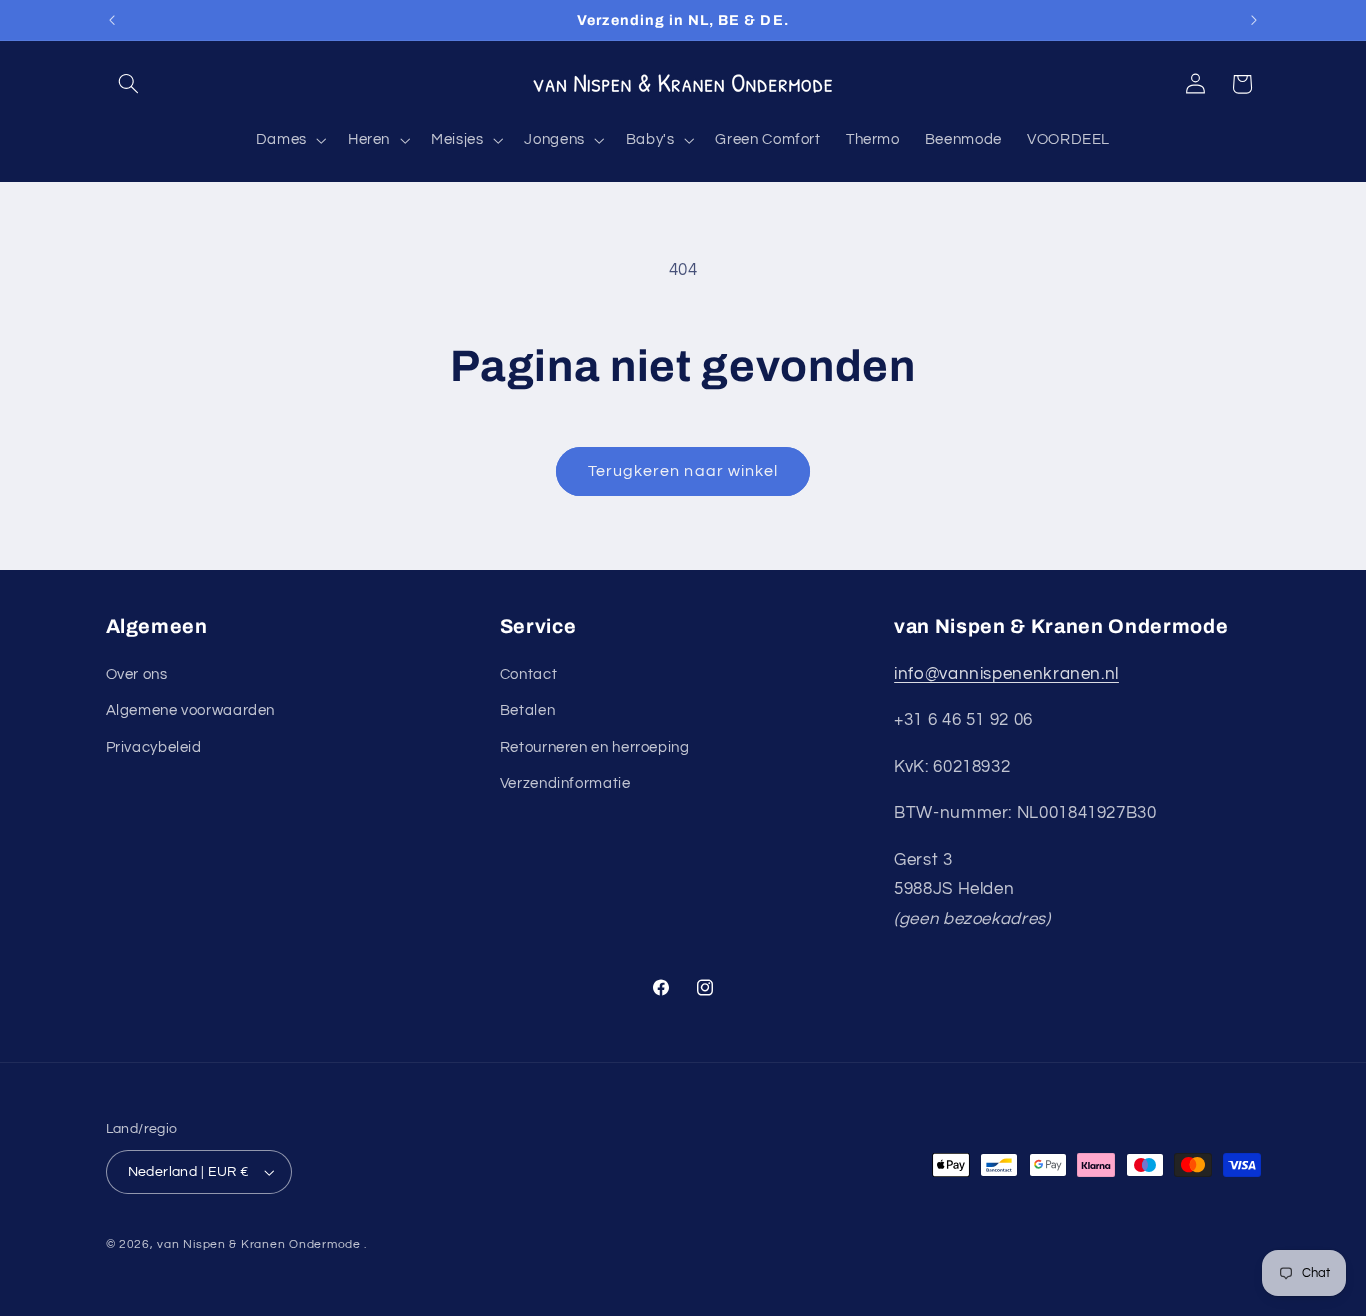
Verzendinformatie (565, 783)
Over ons (137, 674)
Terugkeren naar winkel (683, 471)
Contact (528, 674)
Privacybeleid (154, 747)
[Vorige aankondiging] (112, 20)
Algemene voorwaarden (191, 711)
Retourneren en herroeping (595, 747)
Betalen (527, 711)
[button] (129, 84)
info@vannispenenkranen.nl (1006, 674)
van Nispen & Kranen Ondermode (258, 1244)
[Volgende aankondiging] (1254, 20)
